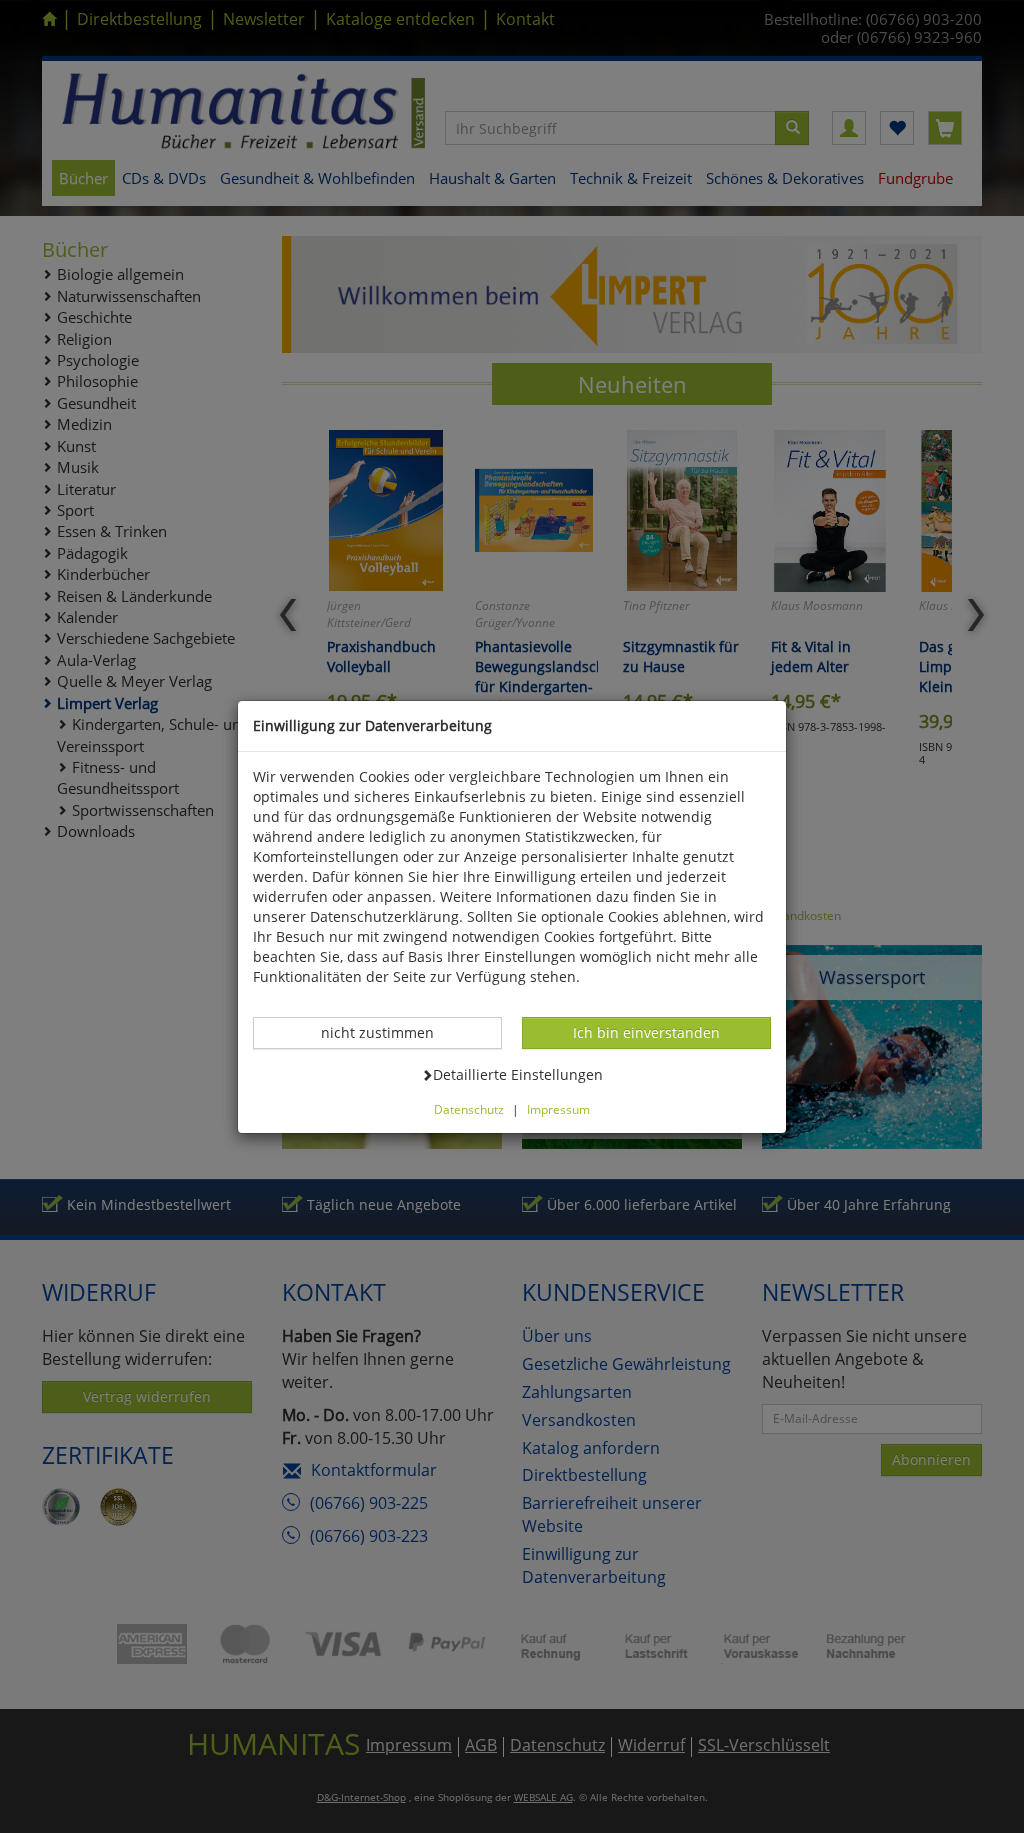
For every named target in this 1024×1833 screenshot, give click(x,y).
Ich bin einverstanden (646, 1032)
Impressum (558, 1109)
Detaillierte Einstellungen (517, 1074)
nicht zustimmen (388, 1032)
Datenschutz (469, 1109)
